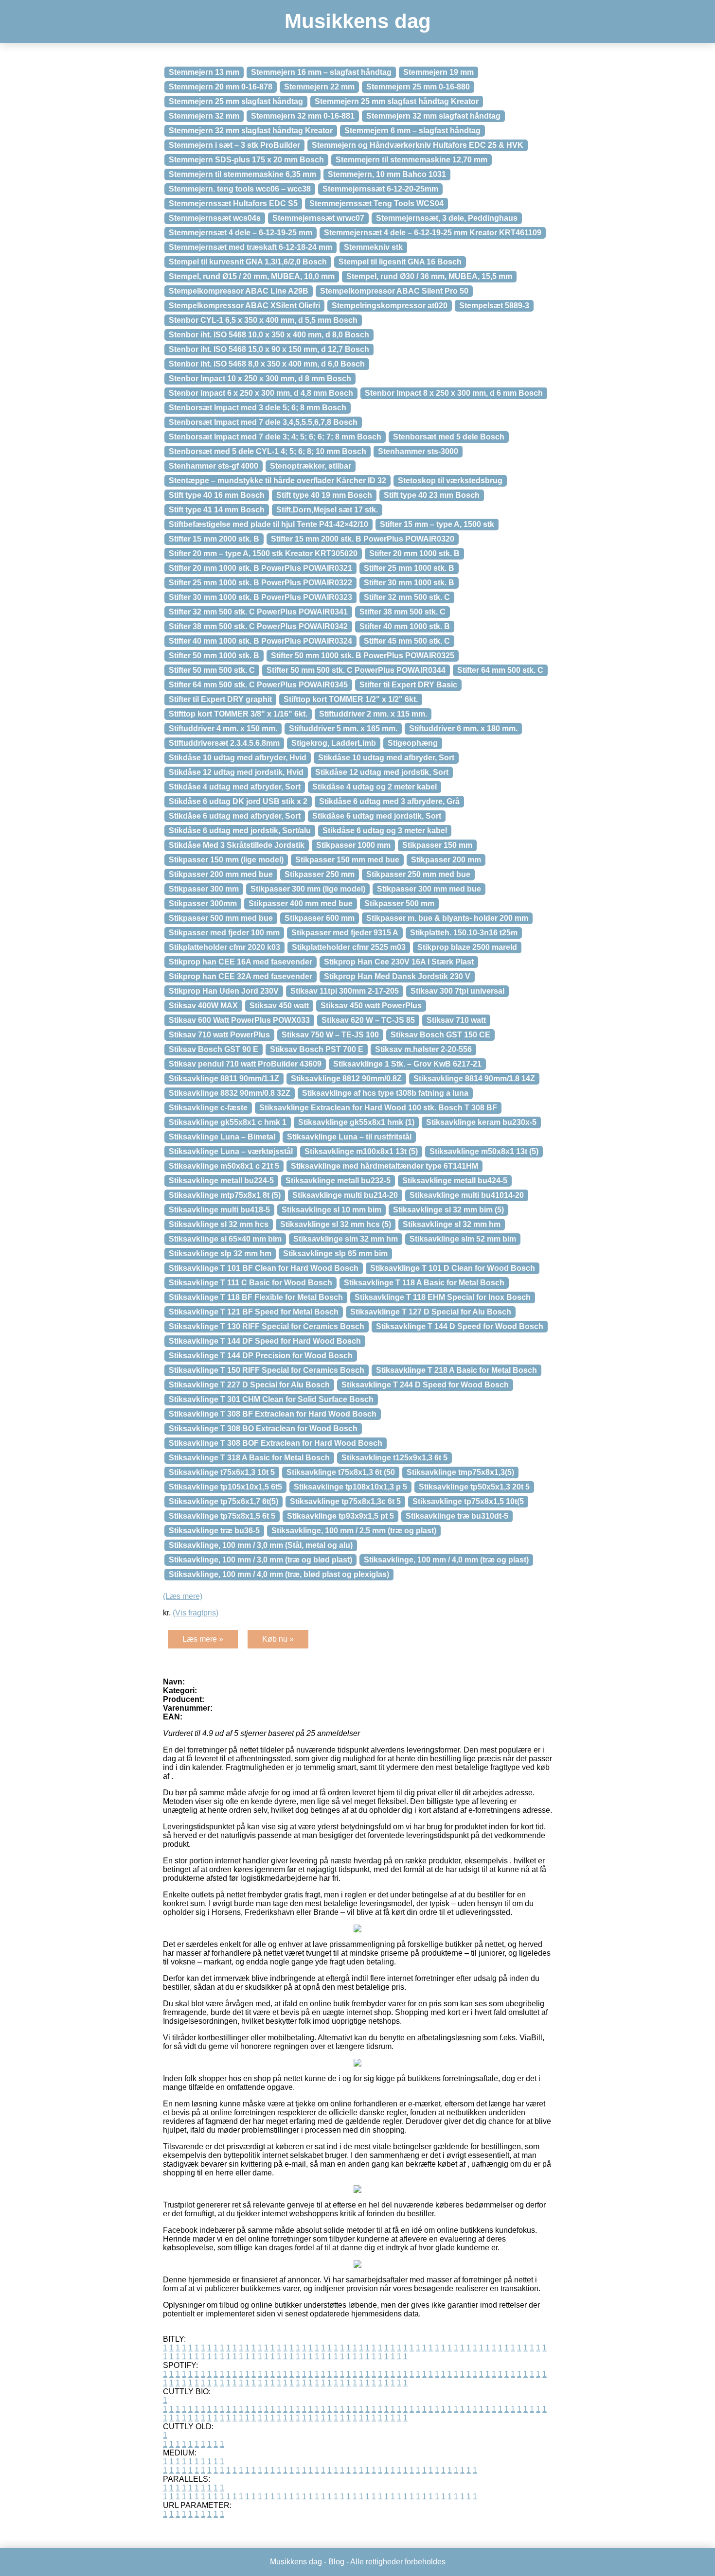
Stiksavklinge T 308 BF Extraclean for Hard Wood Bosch (273, 1414)
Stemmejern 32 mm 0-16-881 (303, 116)
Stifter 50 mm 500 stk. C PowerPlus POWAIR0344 (356, 670)
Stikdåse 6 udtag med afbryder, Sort (235, 816)
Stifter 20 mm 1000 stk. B (414, 553)
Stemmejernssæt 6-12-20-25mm (380, 189)
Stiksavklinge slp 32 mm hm (220, 1253)
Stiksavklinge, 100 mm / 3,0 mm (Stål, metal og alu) (261, 1545)
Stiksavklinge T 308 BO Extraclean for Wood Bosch (263, 1428)
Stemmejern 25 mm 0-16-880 (418, 87)
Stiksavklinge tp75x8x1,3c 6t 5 (345, 1501)
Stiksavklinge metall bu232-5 (338, 1181)
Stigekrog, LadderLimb (334, 743)
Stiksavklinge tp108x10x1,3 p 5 (350, 1487)
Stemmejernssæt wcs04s (215, 218)
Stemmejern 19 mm (438, 72)
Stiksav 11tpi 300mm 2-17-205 (345, 991)
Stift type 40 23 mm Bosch (432, 495)
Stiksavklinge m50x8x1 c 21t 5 (224, 1166)
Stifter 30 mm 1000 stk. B (409, 583)
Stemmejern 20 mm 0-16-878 (221, 87)
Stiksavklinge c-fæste (208, 1108)
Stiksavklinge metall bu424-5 (455, 1181)
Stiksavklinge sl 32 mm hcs (219, 1224)
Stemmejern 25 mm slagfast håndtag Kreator (397, 101)
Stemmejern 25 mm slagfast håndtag (236, 101)
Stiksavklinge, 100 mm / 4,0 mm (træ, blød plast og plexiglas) (279, 1574)
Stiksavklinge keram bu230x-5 (481, 1122)
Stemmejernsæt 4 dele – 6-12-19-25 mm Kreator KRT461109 (433, 233)
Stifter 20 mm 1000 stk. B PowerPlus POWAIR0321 (260, 568)
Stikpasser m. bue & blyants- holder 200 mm (447, 918)
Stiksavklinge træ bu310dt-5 (457, 1516)
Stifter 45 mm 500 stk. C (407, 641)
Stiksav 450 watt (279, 1006)
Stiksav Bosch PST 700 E (317, 1049)
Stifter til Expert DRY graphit (220, 699)
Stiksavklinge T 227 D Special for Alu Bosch (249, 1385)
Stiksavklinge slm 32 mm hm (346, 1239)
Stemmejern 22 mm (319, 87)
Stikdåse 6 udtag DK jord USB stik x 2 (238, 801)
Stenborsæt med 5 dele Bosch (449, 437)
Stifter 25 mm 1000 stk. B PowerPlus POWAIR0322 (260, 583)
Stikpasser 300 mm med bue (429, 889)
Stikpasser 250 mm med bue (418, 874)
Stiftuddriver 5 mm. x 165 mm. (343, 728)
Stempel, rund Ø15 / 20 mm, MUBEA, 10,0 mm (252, 276)
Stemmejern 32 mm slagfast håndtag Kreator (251, 131)
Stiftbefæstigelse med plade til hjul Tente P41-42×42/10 (268, 524)
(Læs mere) (183, 1596)
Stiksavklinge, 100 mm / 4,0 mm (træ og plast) (446, 1560)
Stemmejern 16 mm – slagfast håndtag (321, 72)
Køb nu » (278, 1639)
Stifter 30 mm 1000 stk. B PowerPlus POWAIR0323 (260, 597)
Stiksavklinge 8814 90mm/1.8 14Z (474, 1078)
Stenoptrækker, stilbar (311, 466)
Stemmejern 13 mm (204, 72)
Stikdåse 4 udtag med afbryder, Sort (235, 787)
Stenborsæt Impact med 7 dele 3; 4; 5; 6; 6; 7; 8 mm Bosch (275, 437)
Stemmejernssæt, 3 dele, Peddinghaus (447, 218)
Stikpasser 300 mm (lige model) (308, 889)
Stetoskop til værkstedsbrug (450, 481)
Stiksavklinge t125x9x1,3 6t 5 (394, 1458)
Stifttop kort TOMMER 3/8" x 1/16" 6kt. (238, 714)
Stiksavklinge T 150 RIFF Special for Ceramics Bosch (267, 1370)
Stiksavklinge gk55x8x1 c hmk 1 (228, 1122)
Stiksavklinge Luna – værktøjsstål (231, 1151)
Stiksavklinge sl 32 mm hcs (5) (336, 1224)
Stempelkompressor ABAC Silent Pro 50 (394, 291)
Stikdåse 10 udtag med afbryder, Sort (386, 758)
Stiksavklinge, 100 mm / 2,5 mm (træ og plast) (354, 1531)
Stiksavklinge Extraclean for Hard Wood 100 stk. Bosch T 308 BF (378, 1108)
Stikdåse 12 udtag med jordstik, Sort (382, 772)
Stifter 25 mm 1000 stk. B (409, 568)
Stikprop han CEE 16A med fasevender (241, 962)
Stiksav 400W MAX (203, 1006)
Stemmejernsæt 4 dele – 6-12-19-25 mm (241, 233)
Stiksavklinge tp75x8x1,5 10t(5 (468, 1501)
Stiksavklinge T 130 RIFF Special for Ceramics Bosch (267, 1326)
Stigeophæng (413, 743)
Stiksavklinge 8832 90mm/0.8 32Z (230, 1093)
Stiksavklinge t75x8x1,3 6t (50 (341, 1472)
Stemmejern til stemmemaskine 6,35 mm (242, 174)
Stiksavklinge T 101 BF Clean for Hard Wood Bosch (264, 1268)
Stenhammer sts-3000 (418, 451)
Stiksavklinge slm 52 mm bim (463, 1239)
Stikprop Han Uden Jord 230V (224, 991)
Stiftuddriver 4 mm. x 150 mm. (223, 728)
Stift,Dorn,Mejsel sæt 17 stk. (327, 510)
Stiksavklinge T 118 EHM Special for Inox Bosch (443, 1297)
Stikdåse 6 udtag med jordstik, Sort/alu (240, 831)
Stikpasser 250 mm (320, 874)
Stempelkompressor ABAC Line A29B (239, 291)
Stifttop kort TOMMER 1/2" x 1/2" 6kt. (351, 699)
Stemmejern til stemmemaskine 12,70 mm (411, 160)
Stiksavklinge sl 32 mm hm (452, 1224)
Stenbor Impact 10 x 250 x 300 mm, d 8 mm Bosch (260, 378)
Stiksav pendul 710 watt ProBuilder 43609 (245, 1064)
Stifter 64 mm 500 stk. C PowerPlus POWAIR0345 (258, 685)
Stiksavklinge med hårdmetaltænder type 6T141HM (384, 1166)
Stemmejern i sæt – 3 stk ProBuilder (234, 145)
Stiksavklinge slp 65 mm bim (335, 1253)
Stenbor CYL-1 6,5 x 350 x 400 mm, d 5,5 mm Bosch (263, 320)
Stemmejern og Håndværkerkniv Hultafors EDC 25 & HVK (418, 145)
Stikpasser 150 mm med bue (347, 860)
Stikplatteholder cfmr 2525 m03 (349, 947)
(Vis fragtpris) (196, 1613)
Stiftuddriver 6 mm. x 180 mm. (463, 728)
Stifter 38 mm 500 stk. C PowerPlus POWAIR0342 (258, 626)
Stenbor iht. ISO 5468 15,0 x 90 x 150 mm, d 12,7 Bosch (269, 349)
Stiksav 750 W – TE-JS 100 (330, 1035)
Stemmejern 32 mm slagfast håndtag (433, 116)
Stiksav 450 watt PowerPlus (371, 1006)
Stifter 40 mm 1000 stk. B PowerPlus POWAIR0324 (260, 641)
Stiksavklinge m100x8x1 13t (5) (361, 1151)
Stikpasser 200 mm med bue (221, 874)
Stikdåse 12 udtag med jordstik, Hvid (236, 772)
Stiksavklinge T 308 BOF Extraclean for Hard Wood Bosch (276, 1443)
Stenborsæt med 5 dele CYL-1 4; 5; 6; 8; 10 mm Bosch (268, 451)
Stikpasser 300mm (203, 903)
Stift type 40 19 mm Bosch (324, 495)
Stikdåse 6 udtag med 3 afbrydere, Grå (389, 801)
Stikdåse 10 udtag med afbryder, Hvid (238, 758)
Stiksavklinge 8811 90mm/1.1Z (224, 1078)
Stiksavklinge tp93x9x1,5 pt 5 (340, 1516)
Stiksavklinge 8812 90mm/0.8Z (346, 1078)
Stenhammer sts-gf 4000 (214, 466)
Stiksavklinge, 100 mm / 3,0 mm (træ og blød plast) (260, 1560)
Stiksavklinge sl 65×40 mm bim (225, 1239)
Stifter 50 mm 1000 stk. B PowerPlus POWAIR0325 (363, 656)
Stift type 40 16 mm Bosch (217, 495)
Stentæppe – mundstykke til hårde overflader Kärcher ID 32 (277, 481)
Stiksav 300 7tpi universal (457, 991)
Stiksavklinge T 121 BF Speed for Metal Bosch (254, 1312)
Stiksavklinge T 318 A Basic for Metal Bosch (249, 1458)
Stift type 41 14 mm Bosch (217, 510)
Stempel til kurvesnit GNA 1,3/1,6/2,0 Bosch (248, 262)
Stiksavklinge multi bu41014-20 (467, 1195)
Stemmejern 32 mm (204, 116)
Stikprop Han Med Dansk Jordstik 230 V (397, 976)
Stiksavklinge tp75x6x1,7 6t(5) (223, 1501)
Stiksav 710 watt (456, 1020)
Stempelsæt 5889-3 (494, 306)
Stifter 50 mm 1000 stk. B (214, 656)
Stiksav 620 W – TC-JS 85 (368, 1020)
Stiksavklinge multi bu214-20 (345, 1195)
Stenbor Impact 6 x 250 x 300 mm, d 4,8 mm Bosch (261, 393)
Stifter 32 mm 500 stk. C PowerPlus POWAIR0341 (258, 612)
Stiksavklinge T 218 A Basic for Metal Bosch (456, 1370)
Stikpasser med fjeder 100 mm (224, 933)
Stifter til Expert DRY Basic (408, 685)
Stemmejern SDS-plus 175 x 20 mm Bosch (246, 160)
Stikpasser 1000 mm (353, 845)
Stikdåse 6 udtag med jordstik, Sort (377, 816)
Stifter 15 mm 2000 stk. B (214, 539)
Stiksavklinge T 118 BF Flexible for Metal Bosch (256, 1297)
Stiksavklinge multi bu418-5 (219, 1210)
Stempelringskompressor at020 (390, 306)
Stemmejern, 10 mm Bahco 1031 (387, 174)
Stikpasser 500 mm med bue (221, 918)
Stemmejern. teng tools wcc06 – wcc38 (240, 189)
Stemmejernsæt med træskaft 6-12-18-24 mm (250, 247)
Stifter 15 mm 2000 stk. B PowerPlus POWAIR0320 (363, 539)
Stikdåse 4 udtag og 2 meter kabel (375, 787)
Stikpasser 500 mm (399, 903)
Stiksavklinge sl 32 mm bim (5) (448, 1210)
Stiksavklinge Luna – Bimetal (222, 1137)
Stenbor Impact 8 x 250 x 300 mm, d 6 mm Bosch (454, 393)
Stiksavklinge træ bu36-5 (214, 1531)
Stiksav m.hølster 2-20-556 (423, 1049)
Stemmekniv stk (373, 247)
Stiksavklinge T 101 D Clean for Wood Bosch (453, 1268)
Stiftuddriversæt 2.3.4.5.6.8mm (224, 743)
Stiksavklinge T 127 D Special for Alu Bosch (431, 1312)
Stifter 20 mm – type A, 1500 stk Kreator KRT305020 (263, 553)
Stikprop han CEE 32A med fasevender (241, 976)
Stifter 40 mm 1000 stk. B (405, 626)
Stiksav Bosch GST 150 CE (440, 1035)
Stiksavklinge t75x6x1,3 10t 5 (222, 1472)
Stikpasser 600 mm (320, 918)
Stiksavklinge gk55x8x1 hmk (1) (356, 1122)
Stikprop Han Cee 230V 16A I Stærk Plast (399, 962)
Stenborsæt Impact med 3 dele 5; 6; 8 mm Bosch (258, 408)
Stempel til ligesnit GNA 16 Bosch (400, 262)
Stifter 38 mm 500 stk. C (402, 612)
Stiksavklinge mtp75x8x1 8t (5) (225, 1195)
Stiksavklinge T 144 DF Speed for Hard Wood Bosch (265, 1341)
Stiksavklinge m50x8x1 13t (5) (484, 1151)
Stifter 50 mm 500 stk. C (212, 670)
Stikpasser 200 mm (446, 860)
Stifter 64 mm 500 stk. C (500, 670)
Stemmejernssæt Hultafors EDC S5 (233, 203)
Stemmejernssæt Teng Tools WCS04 (376, 203)
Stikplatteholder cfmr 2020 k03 (224, 947)
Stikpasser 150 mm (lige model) (226, 860)
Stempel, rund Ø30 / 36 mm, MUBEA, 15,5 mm (429, 276)
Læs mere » (203, 1639)
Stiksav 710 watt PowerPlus (219, 1035)
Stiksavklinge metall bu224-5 (221, 1181)
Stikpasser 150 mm (437, 845)
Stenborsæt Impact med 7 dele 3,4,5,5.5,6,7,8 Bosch (263, 422)
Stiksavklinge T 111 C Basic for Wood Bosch (250, 1283)
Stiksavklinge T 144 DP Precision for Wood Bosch (261, 1356)
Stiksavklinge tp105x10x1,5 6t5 (225, 1487)
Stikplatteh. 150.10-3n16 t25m (464, 933)
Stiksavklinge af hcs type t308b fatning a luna (385, 1093)
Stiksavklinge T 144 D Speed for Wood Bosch (460, 1326)
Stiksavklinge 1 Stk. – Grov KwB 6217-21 (407, 1064)
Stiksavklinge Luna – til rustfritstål (349, 1137)
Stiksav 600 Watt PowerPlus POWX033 (239, 1020)
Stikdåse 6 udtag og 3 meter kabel (385, 831)
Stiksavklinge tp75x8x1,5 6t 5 (222, 1516)
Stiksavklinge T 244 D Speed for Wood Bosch (425, 1385)
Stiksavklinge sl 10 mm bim (331, 1210)
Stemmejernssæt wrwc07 (318, 218)
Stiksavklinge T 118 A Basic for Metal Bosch (424, 1283)
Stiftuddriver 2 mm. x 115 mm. (373, 714)
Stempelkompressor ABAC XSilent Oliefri (244, 306)
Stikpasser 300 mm (204, 889)
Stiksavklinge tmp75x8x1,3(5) (460, 1472)
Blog (336, 2562)
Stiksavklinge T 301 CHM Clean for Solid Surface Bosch (271, 1399)
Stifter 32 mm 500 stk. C (407, 597)
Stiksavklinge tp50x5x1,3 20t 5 (474, 1487)
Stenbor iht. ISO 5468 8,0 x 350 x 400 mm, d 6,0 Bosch (267, 364)
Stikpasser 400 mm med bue (301, 903)
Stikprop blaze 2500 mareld (467, 947)
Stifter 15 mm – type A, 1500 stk (437, 524)
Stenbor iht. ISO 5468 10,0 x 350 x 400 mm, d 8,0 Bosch (269, 335)
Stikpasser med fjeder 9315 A (345, 933)
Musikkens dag (358, 21)
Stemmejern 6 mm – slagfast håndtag (412, 131)
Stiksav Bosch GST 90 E (214, 1049)
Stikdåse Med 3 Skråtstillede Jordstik (237, 845)
